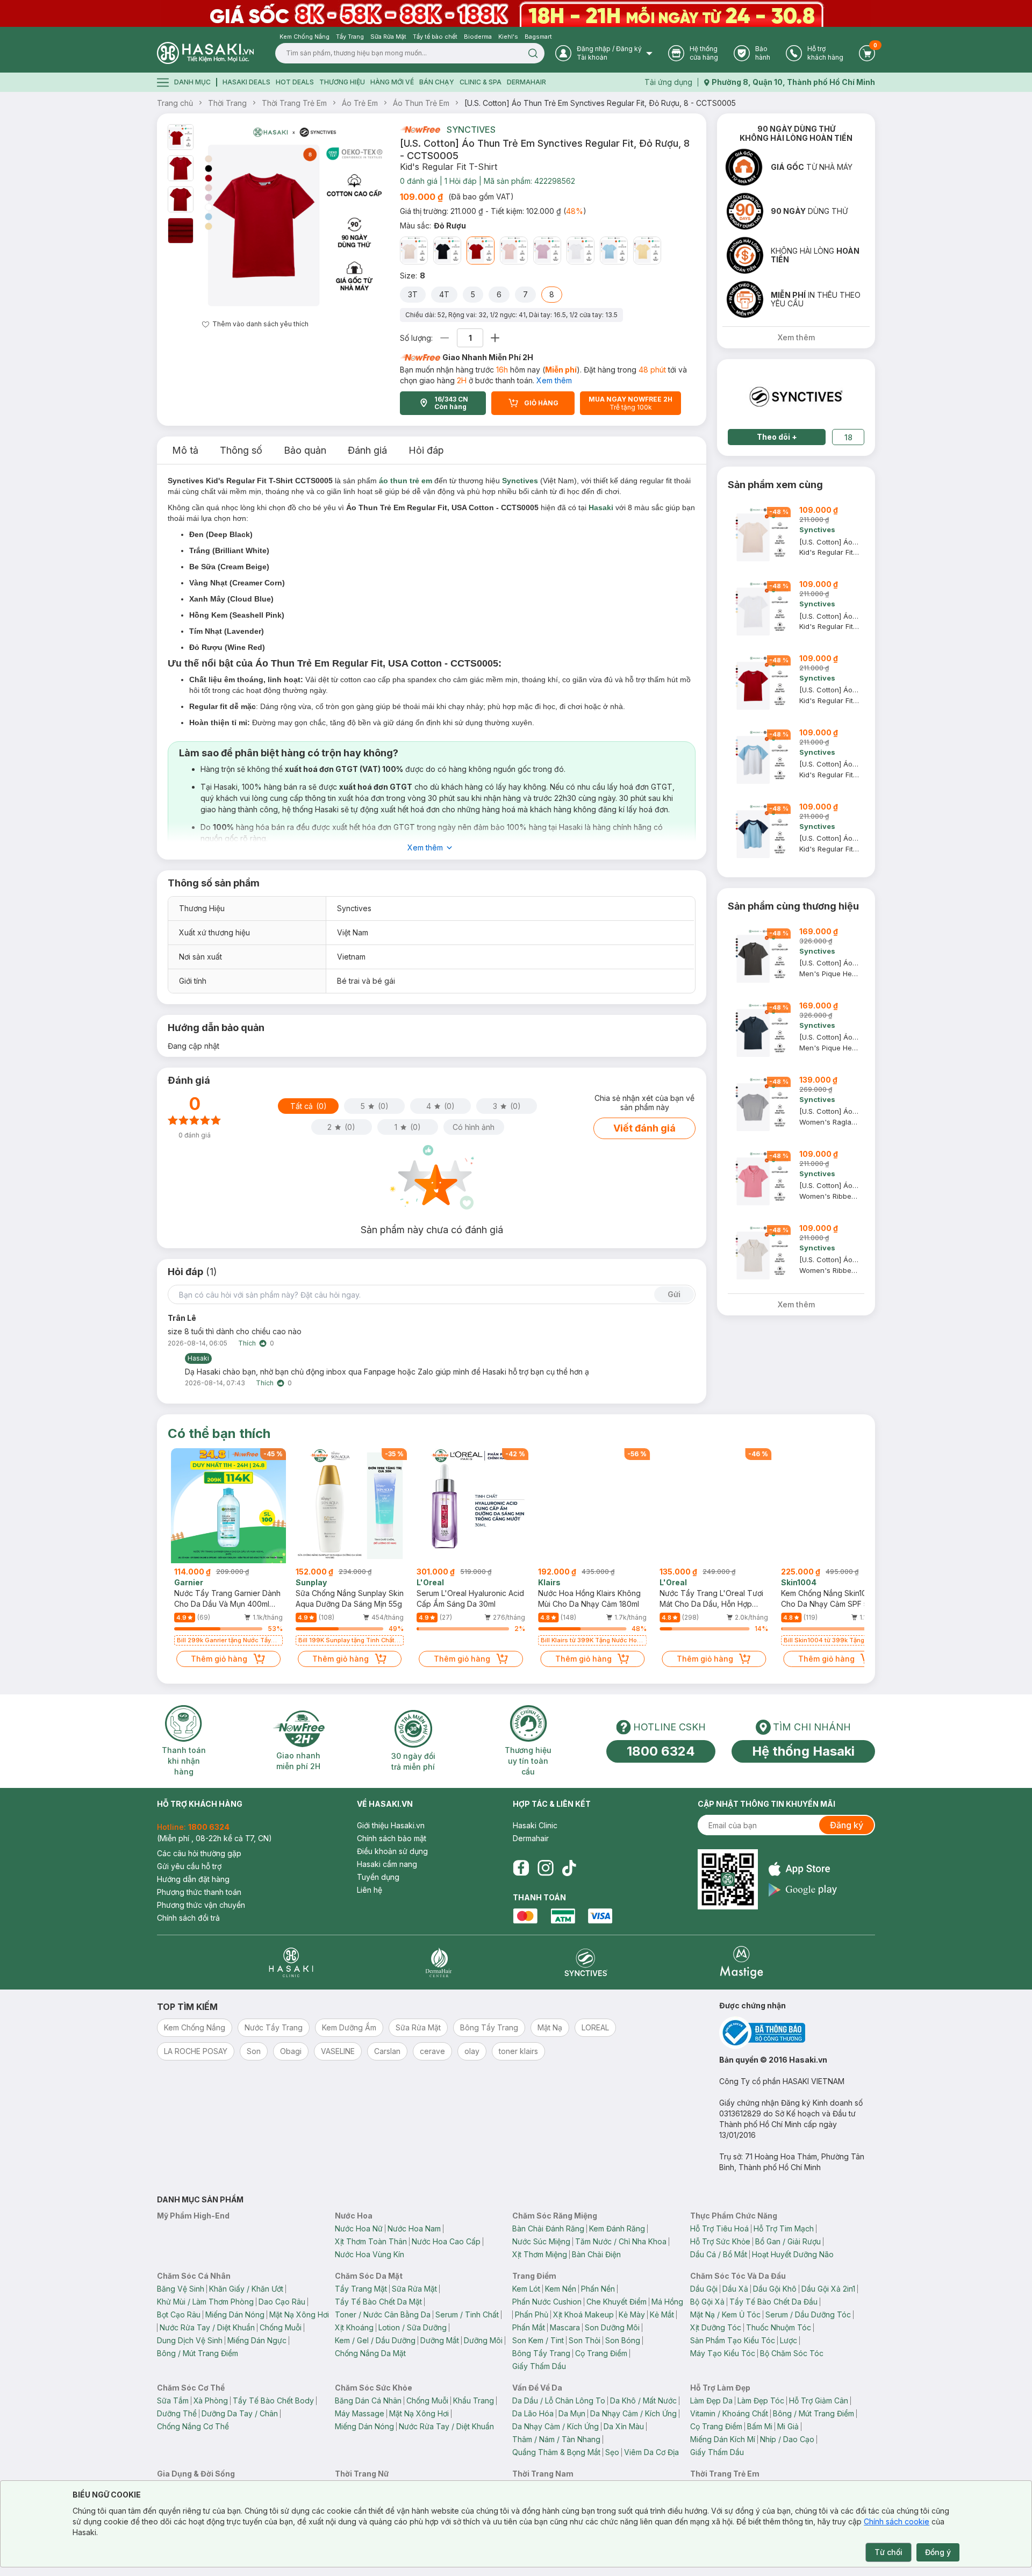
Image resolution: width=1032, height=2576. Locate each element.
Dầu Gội (704, 2289)
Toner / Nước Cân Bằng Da (383, 2314)
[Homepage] (205, 53)
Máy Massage (360, 2413)
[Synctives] (586, 1962)
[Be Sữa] (414, 251)
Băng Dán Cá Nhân (368, 2400)
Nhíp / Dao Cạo (787, 2439)
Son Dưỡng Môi (612, 2327)
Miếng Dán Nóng (235, 2314)
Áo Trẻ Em (360, 103)
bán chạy (437, 82)
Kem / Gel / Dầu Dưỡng (375, 2340)
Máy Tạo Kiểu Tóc (723, 2353)
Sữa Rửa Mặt (414, 2289)
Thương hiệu (342, 82)
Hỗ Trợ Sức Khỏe (720, 2241)
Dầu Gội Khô (775, 2289)
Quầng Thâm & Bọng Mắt (556, 2452)
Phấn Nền (598, 2289)
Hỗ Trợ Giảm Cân (819, 2400)
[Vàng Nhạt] (647, 251)
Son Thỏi (585, 2340)
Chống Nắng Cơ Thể (193, 2426)
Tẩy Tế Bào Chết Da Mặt (378, 2302)
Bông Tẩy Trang (541, 2353)
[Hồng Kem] (514, 251)
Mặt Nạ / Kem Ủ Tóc (725, 2314)
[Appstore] (803, 1869)
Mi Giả (788, 2426)
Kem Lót (526, 2289)
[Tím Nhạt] (547, 251)
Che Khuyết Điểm (617, 2302)
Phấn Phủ (532, 2314)
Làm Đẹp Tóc (761, 2400)
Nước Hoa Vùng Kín (370, 2254)
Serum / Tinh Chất (467, 2314)
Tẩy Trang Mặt (361, 2289)
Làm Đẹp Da (711, 2400)
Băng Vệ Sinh (181, 2289)
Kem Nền (561, 2289)
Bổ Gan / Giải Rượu (788, 2241)
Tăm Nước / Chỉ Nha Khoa (621, 2241)
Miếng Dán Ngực (257, 2340)
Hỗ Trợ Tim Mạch (784, 2228)
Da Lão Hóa (533, 2413)
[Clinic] (291, 1962)
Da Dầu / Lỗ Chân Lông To (559, 2400)
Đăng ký (847, 1825)
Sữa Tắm (173, 2400)
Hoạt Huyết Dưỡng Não (793, 2254)
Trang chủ (175, 103)
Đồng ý (938, 2552)
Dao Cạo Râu (282, 2302)
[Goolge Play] (803, 1890)
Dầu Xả (735, 2289)
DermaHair (526, 82)
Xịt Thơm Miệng (540, 2254)
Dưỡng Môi (483, 2340)
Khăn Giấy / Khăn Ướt (246, 2289)
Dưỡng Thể (177, 2413)
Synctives (471, 130)
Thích (247, 1343)
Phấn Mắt (529, 2327)
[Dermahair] (439, 1962)
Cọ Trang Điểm (601, 2353)
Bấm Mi (760, 2426)
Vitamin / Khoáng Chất (729, 2413)
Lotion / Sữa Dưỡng (413, 2327)
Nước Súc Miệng (541, 2241)
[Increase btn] (495, 338)
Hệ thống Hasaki (803, 1751)
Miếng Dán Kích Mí (723, 2439)
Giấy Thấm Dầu (539, 2366)
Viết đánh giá (644, 1128)
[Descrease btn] (445, 338)
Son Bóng (623, 2340)
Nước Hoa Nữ (359, 2228)
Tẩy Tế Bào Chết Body (273, 2400)
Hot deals (295, 82)
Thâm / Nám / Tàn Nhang (556, 2439)
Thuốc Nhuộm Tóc (779, 2327)
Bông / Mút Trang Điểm (198, 2353)
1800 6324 (661, 1751)
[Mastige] (741, 1962)
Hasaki (601, 507)
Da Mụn (572, 2413)
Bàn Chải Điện (596, 2254)
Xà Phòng (211, 2400)
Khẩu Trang (474, 2400)
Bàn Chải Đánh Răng (548, 2228)
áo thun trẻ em (406, 481)
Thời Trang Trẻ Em (294, 103)
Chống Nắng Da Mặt (370, 2353)
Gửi (674, 1294)
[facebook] (521, 1868)
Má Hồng (667, 2302)
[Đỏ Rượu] (481, 251)
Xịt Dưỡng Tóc (716, 2327)
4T (444, 294)
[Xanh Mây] (614, 251)
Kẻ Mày (632, 2314)
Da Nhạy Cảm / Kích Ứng (633, 2413)
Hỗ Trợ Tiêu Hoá (719, 2228)
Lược (789, 2340)
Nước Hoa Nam (414, 2228)
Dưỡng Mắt (440, 2340)
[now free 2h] (420, 130)
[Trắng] (580, 251)
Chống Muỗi (281, 2327)
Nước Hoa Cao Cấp (446, 2241)
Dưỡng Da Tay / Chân (240, 2413)
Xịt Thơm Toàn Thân (371, 2241)
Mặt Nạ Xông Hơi (299, 2314)
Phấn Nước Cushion (547, 2302)
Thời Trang (227, 103)
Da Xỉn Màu (624, 2426)
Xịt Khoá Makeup (583, 2314)
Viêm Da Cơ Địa (651, 2452)
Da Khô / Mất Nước (643, 2400)
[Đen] (447, 251)
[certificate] (797, 2033)
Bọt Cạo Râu (179, 2314)
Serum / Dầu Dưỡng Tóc (808, 2314)
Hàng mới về (392, 82)
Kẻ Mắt (662, 2314)
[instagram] (546, 1868)
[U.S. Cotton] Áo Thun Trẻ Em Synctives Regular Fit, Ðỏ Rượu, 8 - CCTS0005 (600, 103)
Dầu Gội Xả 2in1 (828, 2289)
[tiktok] (569, 1868)
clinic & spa (481, 82)
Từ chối (888, 2552)
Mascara (565, 2327)
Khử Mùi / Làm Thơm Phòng (205, 2302)
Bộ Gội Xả (707, 2302)
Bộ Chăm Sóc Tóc (792, 2353)
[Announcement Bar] (516, 13)
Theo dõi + (777, 437)
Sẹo (612, 2452)
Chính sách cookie (897, 2521)
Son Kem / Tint (538, 2340)
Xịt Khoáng (354, 2327)
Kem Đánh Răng (617, 2228)
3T (413, 294)
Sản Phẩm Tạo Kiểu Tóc (733, 2340)
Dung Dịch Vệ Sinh (190, 2340)
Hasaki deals (246, 82)
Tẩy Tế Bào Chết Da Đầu (773, 2302)
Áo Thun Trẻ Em (421, 103)
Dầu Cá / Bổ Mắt (719, 2254)
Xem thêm (554, 380)
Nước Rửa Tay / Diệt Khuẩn (207, 2327)
